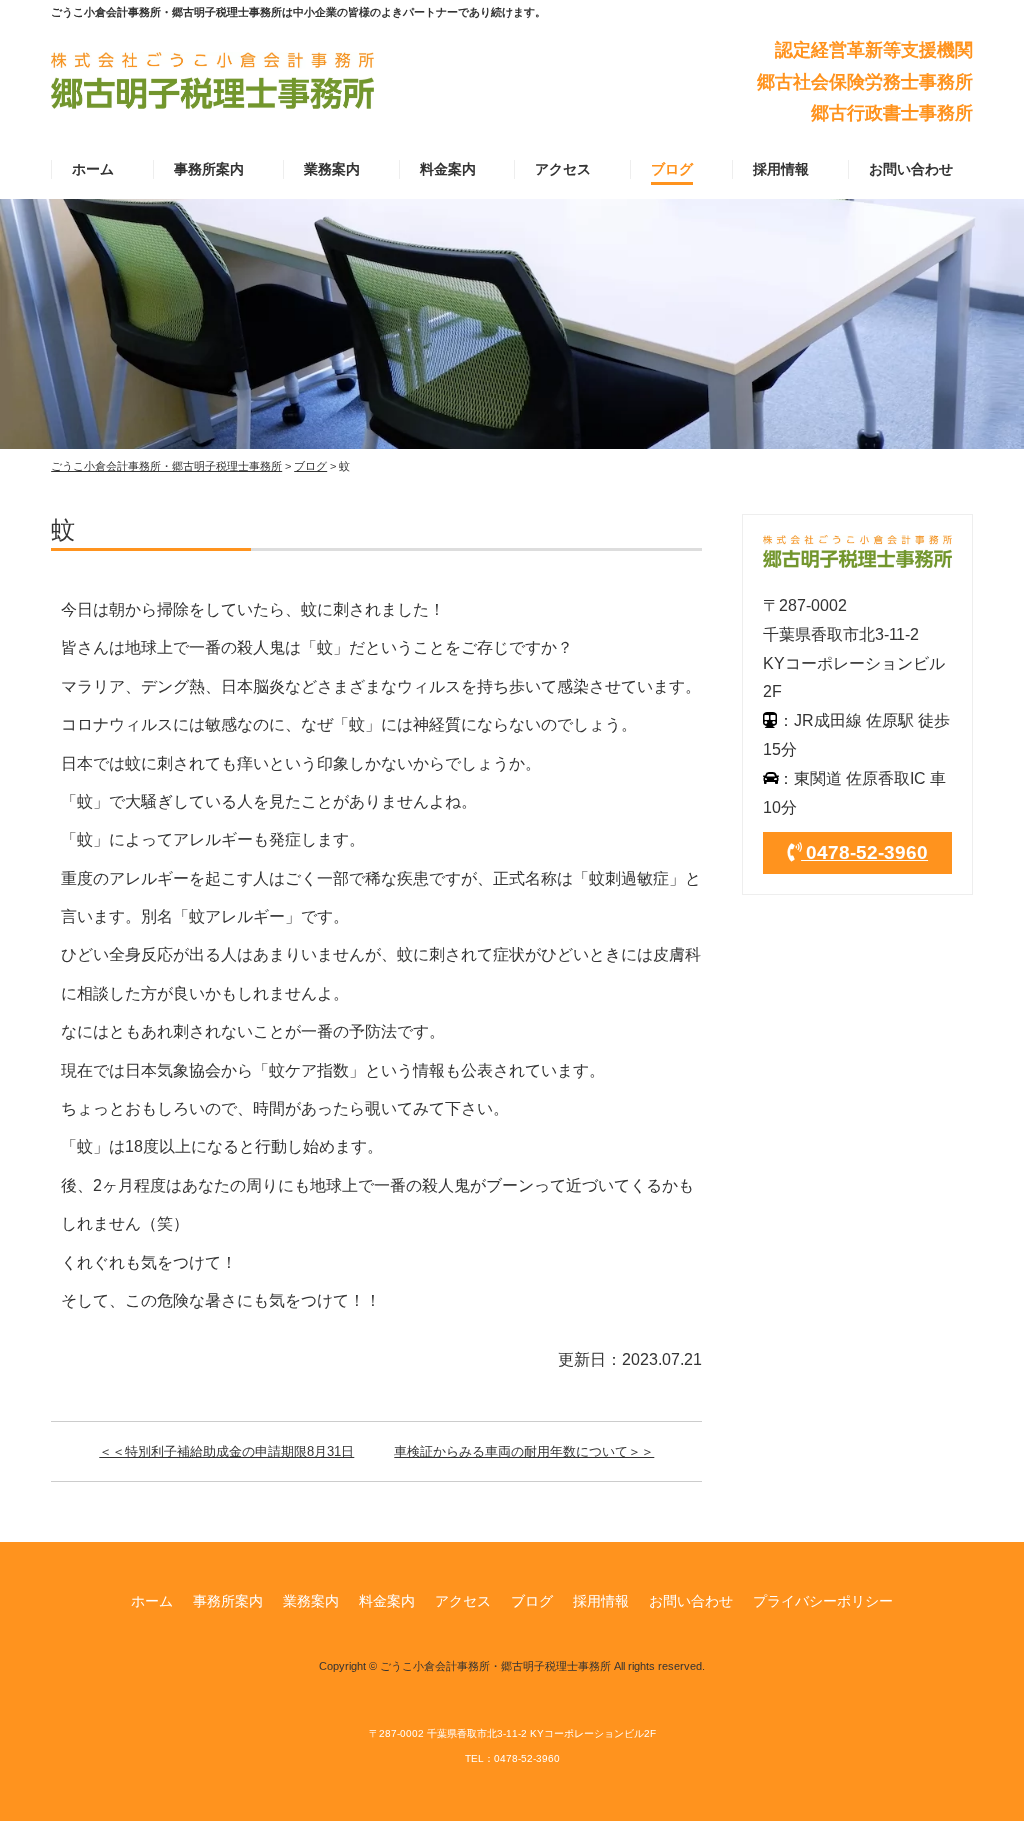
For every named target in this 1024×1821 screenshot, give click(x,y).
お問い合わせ (911, 169)
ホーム (93, 169)
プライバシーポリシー (823, 1601)
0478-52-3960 (864, 852)
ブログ (672, 169)
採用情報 (781, 169)
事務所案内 (209, 169)
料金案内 (448, 169)
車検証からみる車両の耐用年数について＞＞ (524, 1451)
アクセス (563, 169)
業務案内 (332, 169)
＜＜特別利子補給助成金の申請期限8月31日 (226, 1451)
